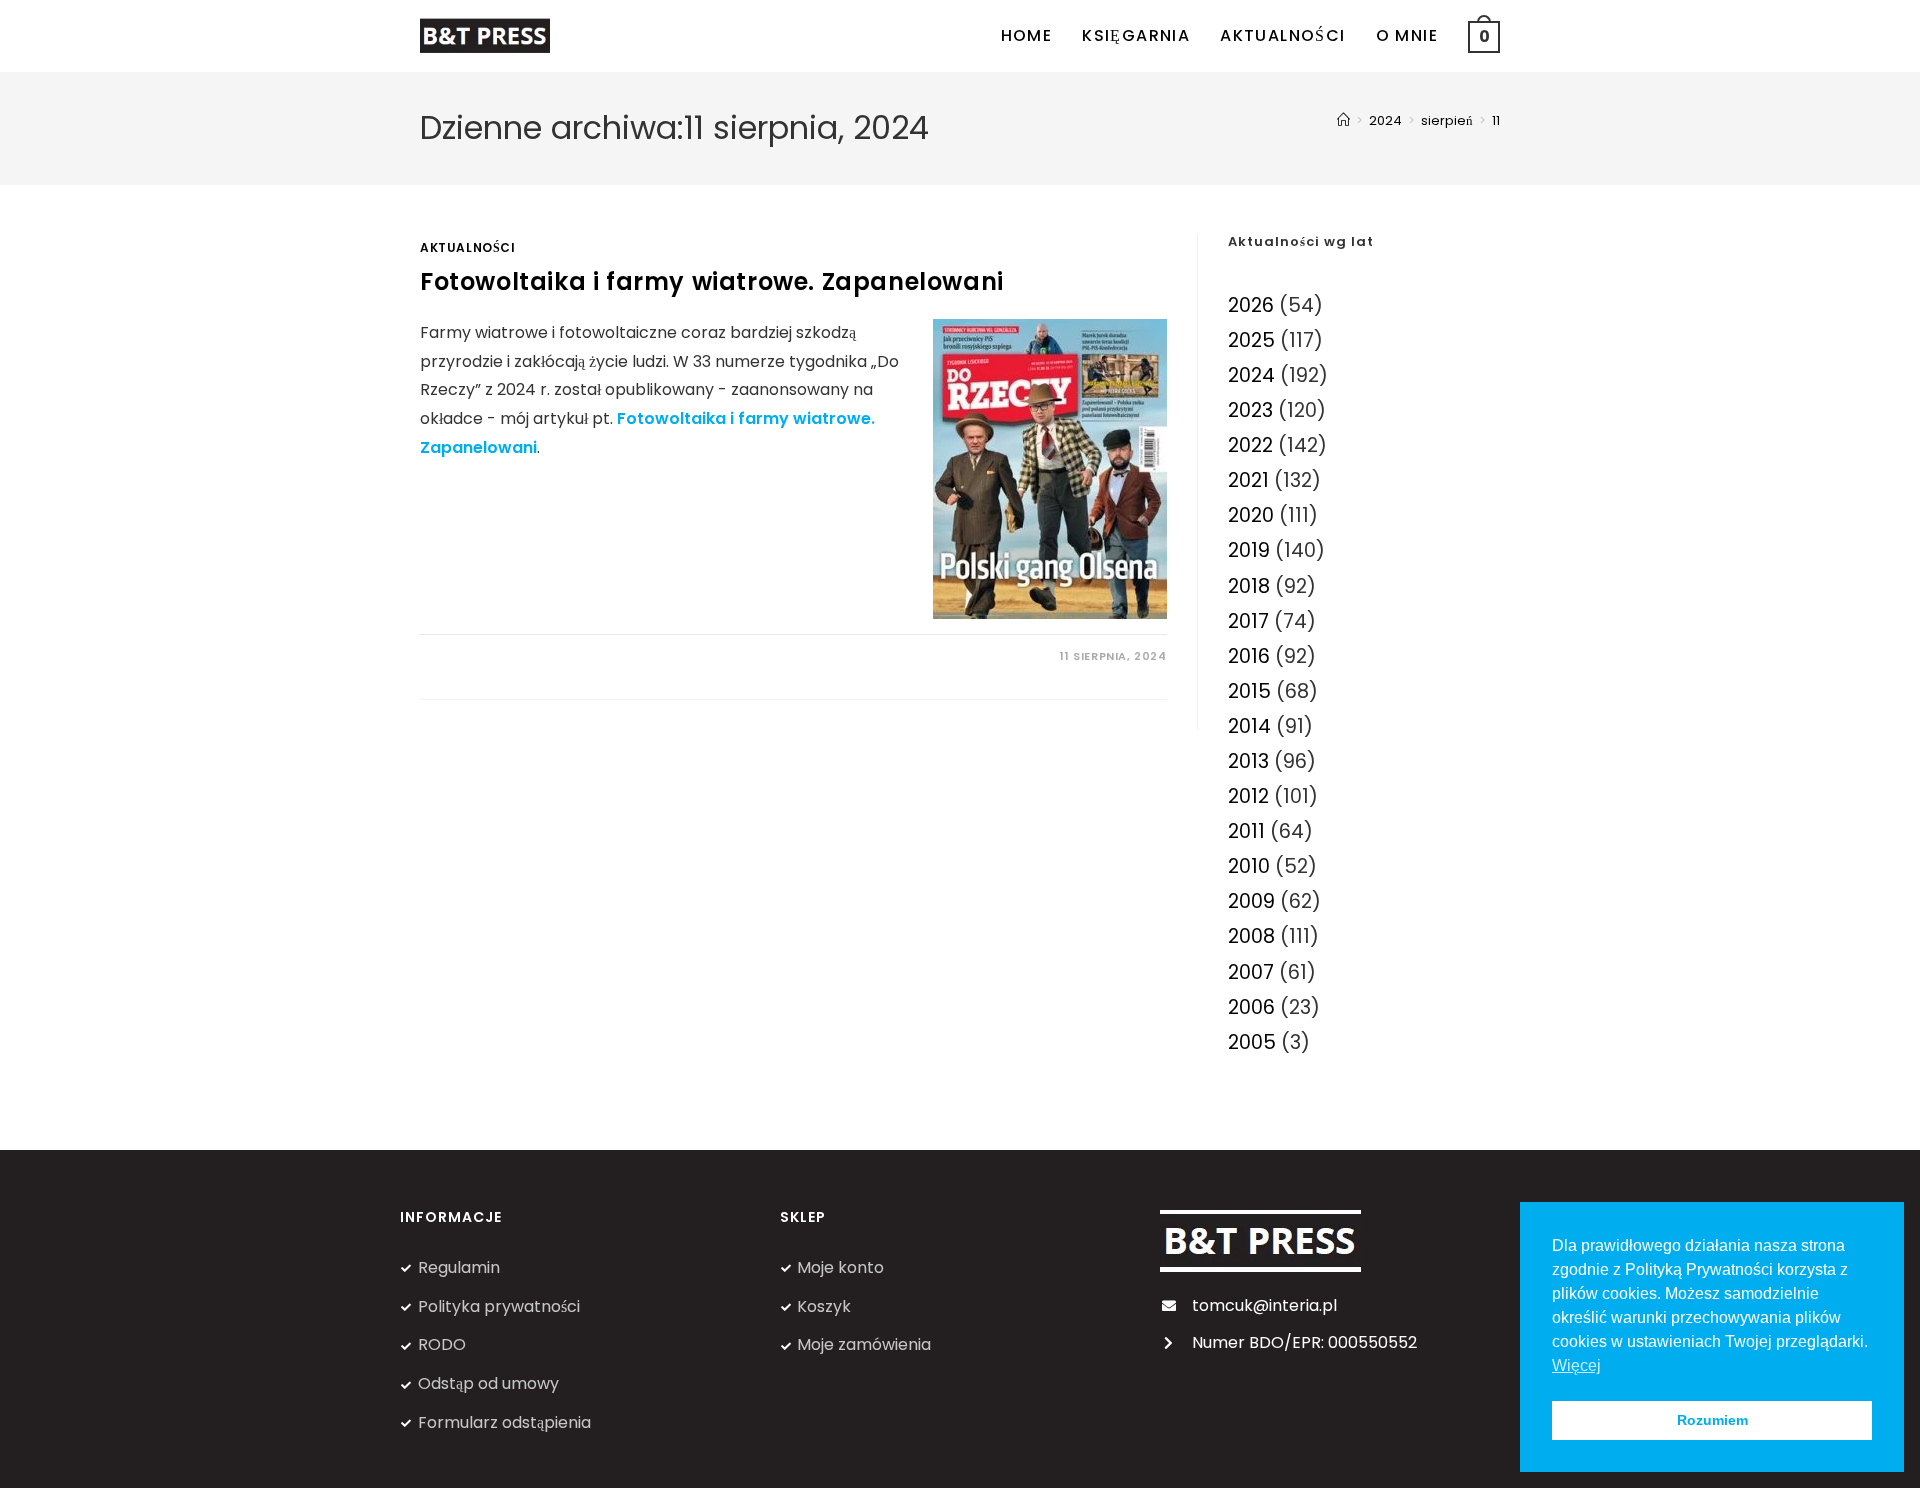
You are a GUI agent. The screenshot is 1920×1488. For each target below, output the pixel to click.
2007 (1251, 972)
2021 (1248, 480)
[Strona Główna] (1343, 120)
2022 (1250, 445)
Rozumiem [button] (1712, 1420)
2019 (1249, 550)
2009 (1251, 901)
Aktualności (468, 247)
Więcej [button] (1576, 1365)
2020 (1251, 515)
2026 (1251, 305)
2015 (1249, 691)
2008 (1251, 936)
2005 (1252, 1042)
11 (1496, 120)
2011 (1246, 831)
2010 (1249, 866)
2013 (1248, 761)
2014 (1249, 726)
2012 (1248, 796)
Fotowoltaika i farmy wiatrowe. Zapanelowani (712, 281)
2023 (1250, 410)
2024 (1251, 375)
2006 (1251, 1007)
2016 (1249, 656)
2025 (1251, 340)
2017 (1248, 621)
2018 (1249, 586)
